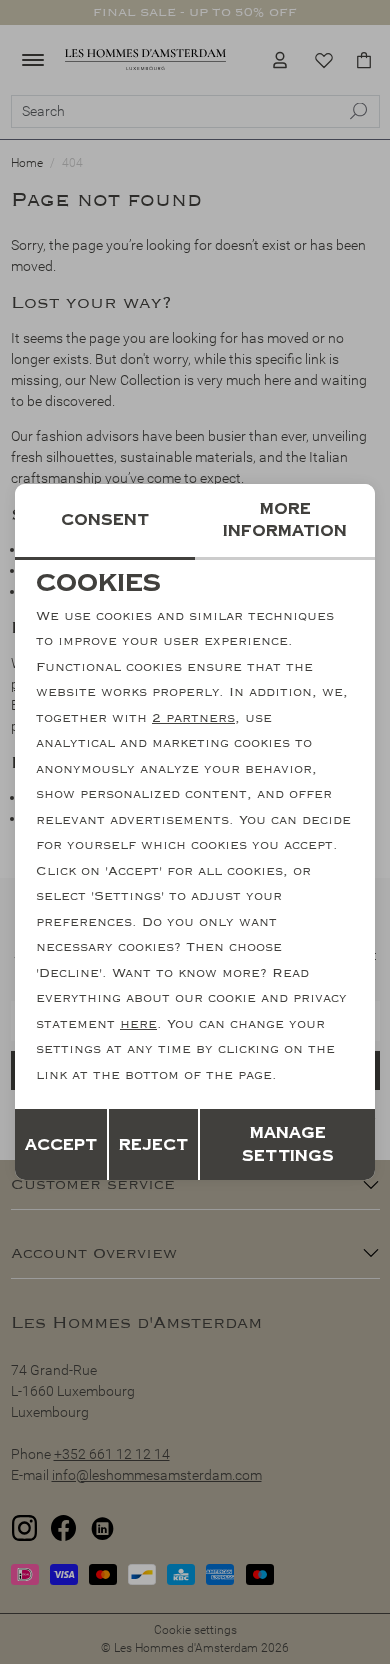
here (138, 1024)
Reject (153, 1145)
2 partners (193, 718)
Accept (61, 1145)
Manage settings (288, 1144)
